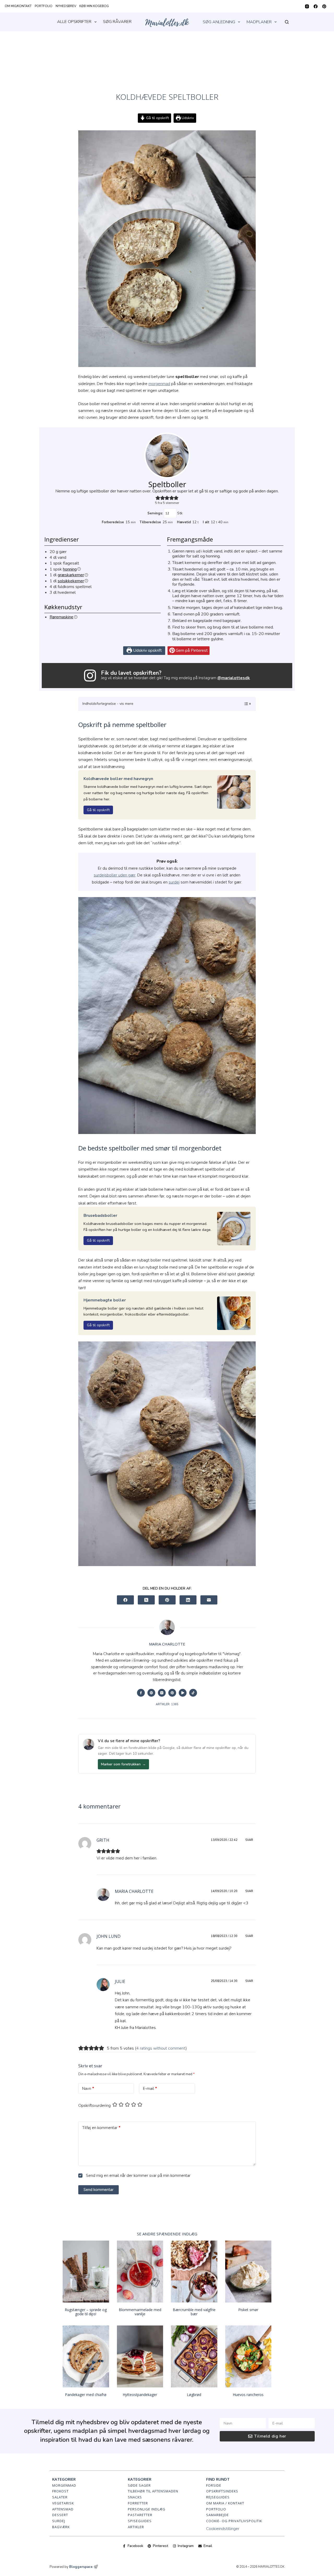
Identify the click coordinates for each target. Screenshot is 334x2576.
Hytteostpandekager (140, 2395)
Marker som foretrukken (123, 1764)
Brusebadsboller (100, 1216)
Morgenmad (64, 2485)
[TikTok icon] (193, 1693)
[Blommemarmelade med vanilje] (140, 2272)
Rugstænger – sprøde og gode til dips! (86, 2312)
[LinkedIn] (188, 1600)
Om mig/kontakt (18, 6)
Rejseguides (218, 2497)
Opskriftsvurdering (94, 2106)
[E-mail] (209, 1600)
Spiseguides (140, 2521)
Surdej (59, 2521)
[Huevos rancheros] (248, 2356)
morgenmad (159, 384)
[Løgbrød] (194, 2356)
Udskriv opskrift (147, 650)
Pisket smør (248, 2310)
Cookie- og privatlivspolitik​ (234, 2521)
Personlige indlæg (147, 2509)
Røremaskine (61, 617)
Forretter (138, 2503)
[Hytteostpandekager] (140, 2356)
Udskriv (187, 118)
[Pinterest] (324, 6)
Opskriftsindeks (222, 2491)
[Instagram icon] (162, 1693)
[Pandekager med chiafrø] (86, 2356)
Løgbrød (194, 2395)
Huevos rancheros (248, 2395)
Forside (214, 2485)
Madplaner (259, 22)
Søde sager (139, 2485)
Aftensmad (63, 2509)
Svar (249, 1840)
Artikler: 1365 (167, 1704)
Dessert (60, 2515)
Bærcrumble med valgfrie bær (194, 2312)
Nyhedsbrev (66, 6)
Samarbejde (217, 2515)
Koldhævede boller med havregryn (118, 779)
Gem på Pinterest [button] (191, 650)
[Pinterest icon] (172, 1693)
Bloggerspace (81, 2567)
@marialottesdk (234, 678)
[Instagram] (307, 6)
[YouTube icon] (183, 1693)
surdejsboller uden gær (115, 875)
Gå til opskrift (157, 118)
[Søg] (287, 22)
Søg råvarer (117, 22)
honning (70, 569)
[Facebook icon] (141, 1693)
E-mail (150, 2089)
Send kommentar (99, 2190)
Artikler (136, 2527)
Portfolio (44, 6)
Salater (60, 2497)
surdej (174, 882)
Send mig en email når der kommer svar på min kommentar (138, 2176)
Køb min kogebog (94, 6)
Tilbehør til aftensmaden (153, 2491)
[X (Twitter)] (146, 1600)
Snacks (135, 2497)
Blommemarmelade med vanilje (140, 2312)
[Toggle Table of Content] (245, 704)
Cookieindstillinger (223, 2529)
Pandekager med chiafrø (86, 2395)
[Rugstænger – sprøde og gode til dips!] (86, 2272)
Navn (88, 2089)
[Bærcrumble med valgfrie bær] (194, 2272)
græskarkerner (71, 575)
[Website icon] (151, 1693)
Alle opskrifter (74, 22)
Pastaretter (140, 2515)
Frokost (60, 2491)
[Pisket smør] (248, 2272)
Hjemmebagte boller (105, 1300)
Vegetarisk (63, 2503)
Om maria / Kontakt (225, 2503)
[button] (158, 498)
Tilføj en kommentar (101, 2128)
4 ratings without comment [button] (161, 2048)
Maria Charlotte (134, 1891)
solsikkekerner (71, 581)
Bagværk (61, 2527)
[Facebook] (316, 6)
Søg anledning (219, 22)
